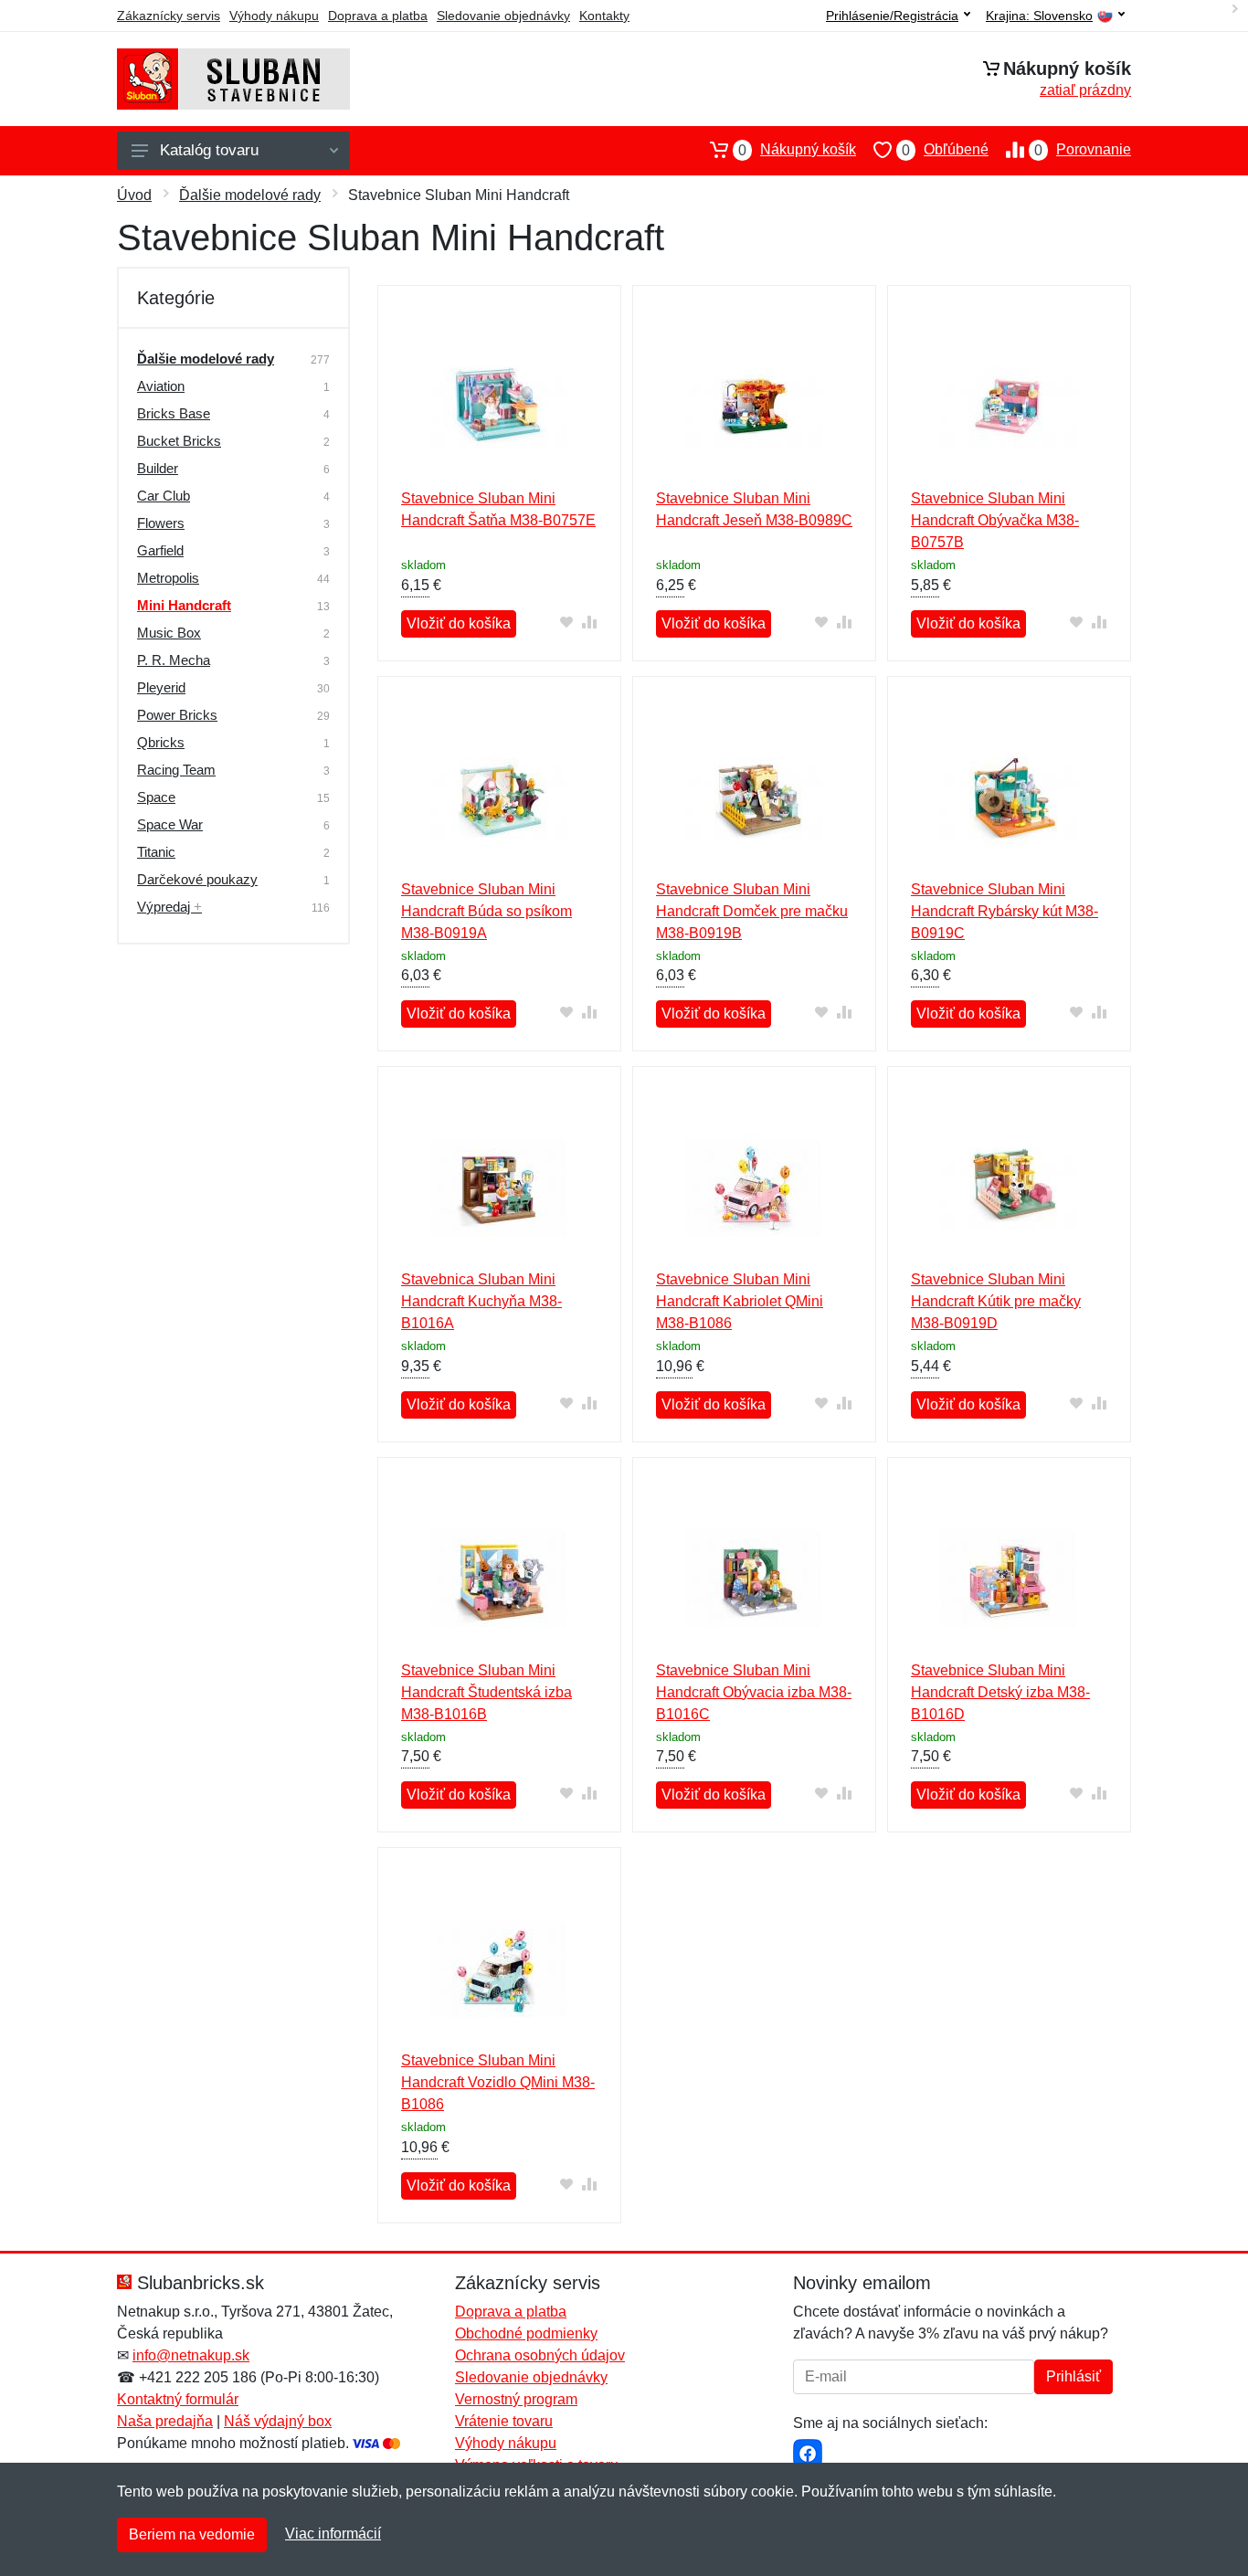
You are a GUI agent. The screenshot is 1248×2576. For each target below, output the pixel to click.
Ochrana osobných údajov (540, 2355)
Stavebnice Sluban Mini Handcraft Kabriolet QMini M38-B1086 (740, 1301)
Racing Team (176, 770)
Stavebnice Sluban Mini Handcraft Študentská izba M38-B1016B (487, 1692)
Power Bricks (177, 715)
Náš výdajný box (278, 2421)
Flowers (161, 523)
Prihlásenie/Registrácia (892, 16)
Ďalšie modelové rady (250, 195)
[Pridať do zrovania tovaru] (590, 622)
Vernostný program (516, 2399)
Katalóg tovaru (209, 150)
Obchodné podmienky (526, 2333)
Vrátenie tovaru (504, 2421)
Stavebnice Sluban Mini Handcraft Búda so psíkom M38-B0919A (487, 911)
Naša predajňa (165, 2421)
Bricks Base (174, 413)
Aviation (161, 386)
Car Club (164, 496)
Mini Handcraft (184, 605)
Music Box (169, 633)
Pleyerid (161, 687)
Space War (170, 824)
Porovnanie (1083, 150)
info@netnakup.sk (191, 2355)
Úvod (134, 195)
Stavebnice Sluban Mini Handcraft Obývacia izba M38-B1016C (754, 1692)
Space (156, 797)
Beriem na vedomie (192, 2534)
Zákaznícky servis (169, 16)
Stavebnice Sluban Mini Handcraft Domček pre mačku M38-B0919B (752, 911)
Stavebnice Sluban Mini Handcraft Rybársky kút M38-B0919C (1005, 911)
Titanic (156, 852)
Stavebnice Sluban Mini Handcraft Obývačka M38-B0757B (995, 520)
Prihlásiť (1073, 2376)
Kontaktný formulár (178, 2399)
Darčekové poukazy (197, 879)
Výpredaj (169, 907)
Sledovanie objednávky (503, 16)
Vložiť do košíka (459, 623)
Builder (158, 468)
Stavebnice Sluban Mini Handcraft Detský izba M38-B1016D (1000, 1692)
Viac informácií (333, 2534)
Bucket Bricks (179, 441)
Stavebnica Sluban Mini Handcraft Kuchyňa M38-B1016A (481, 1301)
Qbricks (161, 742)
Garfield (160, 550)
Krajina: (1039, 16)
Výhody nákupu (274, 16)
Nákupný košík (797, 150)
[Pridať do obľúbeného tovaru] (567, 622)
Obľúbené (945, 150)
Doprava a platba (378, 16)
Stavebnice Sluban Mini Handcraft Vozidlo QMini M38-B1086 (498, 2082)
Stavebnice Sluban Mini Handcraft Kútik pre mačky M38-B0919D (996, 1301)
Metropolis (168, 578)
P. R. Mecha (174, 660)
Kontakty (604, 16)
